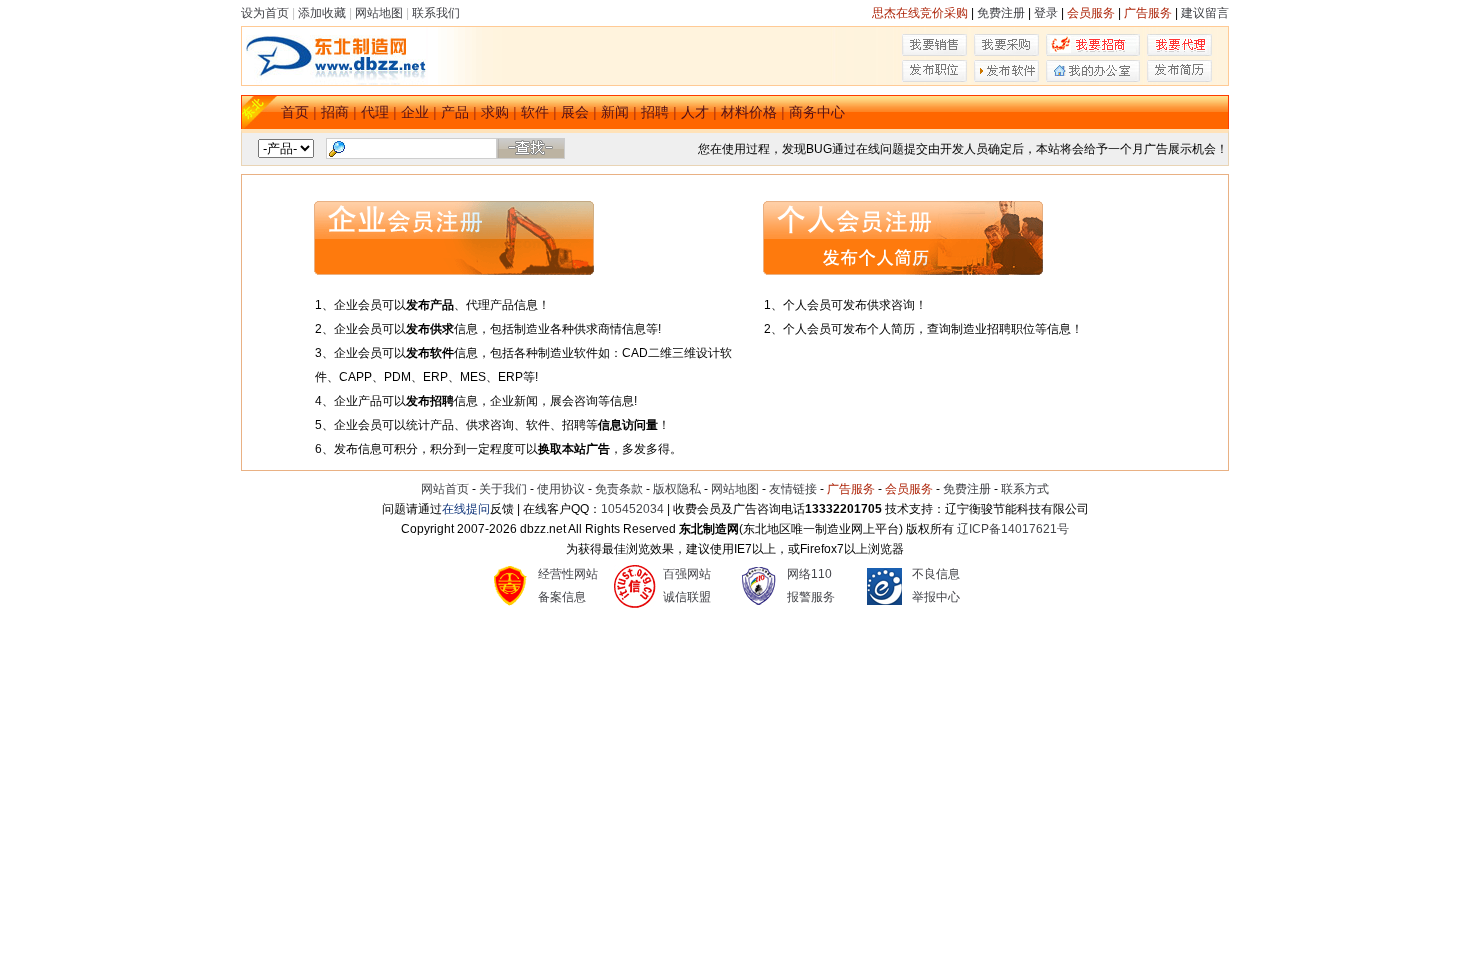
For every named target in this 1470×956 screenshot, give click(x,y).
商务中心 (817, 112)
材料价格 (749, 112)
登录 (1046, 13)
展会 (575, 112)
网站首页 (445, 489)
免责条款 (619, 489)
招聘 (655, 112)
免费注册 (1001, 13)
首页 (295, 112)
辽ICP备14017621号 (1013, 529)
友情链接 (793, 489)
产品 (455, 112)
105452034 (632, 509)
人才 (695, 112)
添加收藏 (322, 13)
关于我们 (503, 489)
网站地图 (379, 13)
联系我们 (436, 13)
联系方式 (1025, 489)
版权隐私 (677, 489)
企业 (415, 112)
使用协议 (561, 489)
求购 (495, 112)
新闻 (615, 112)
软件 (535, 112)
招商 (335, 112)
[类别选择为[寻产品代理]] (1179, 52)
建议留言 (1205, 13)
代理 (375, 112)
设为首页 (265, 13)
